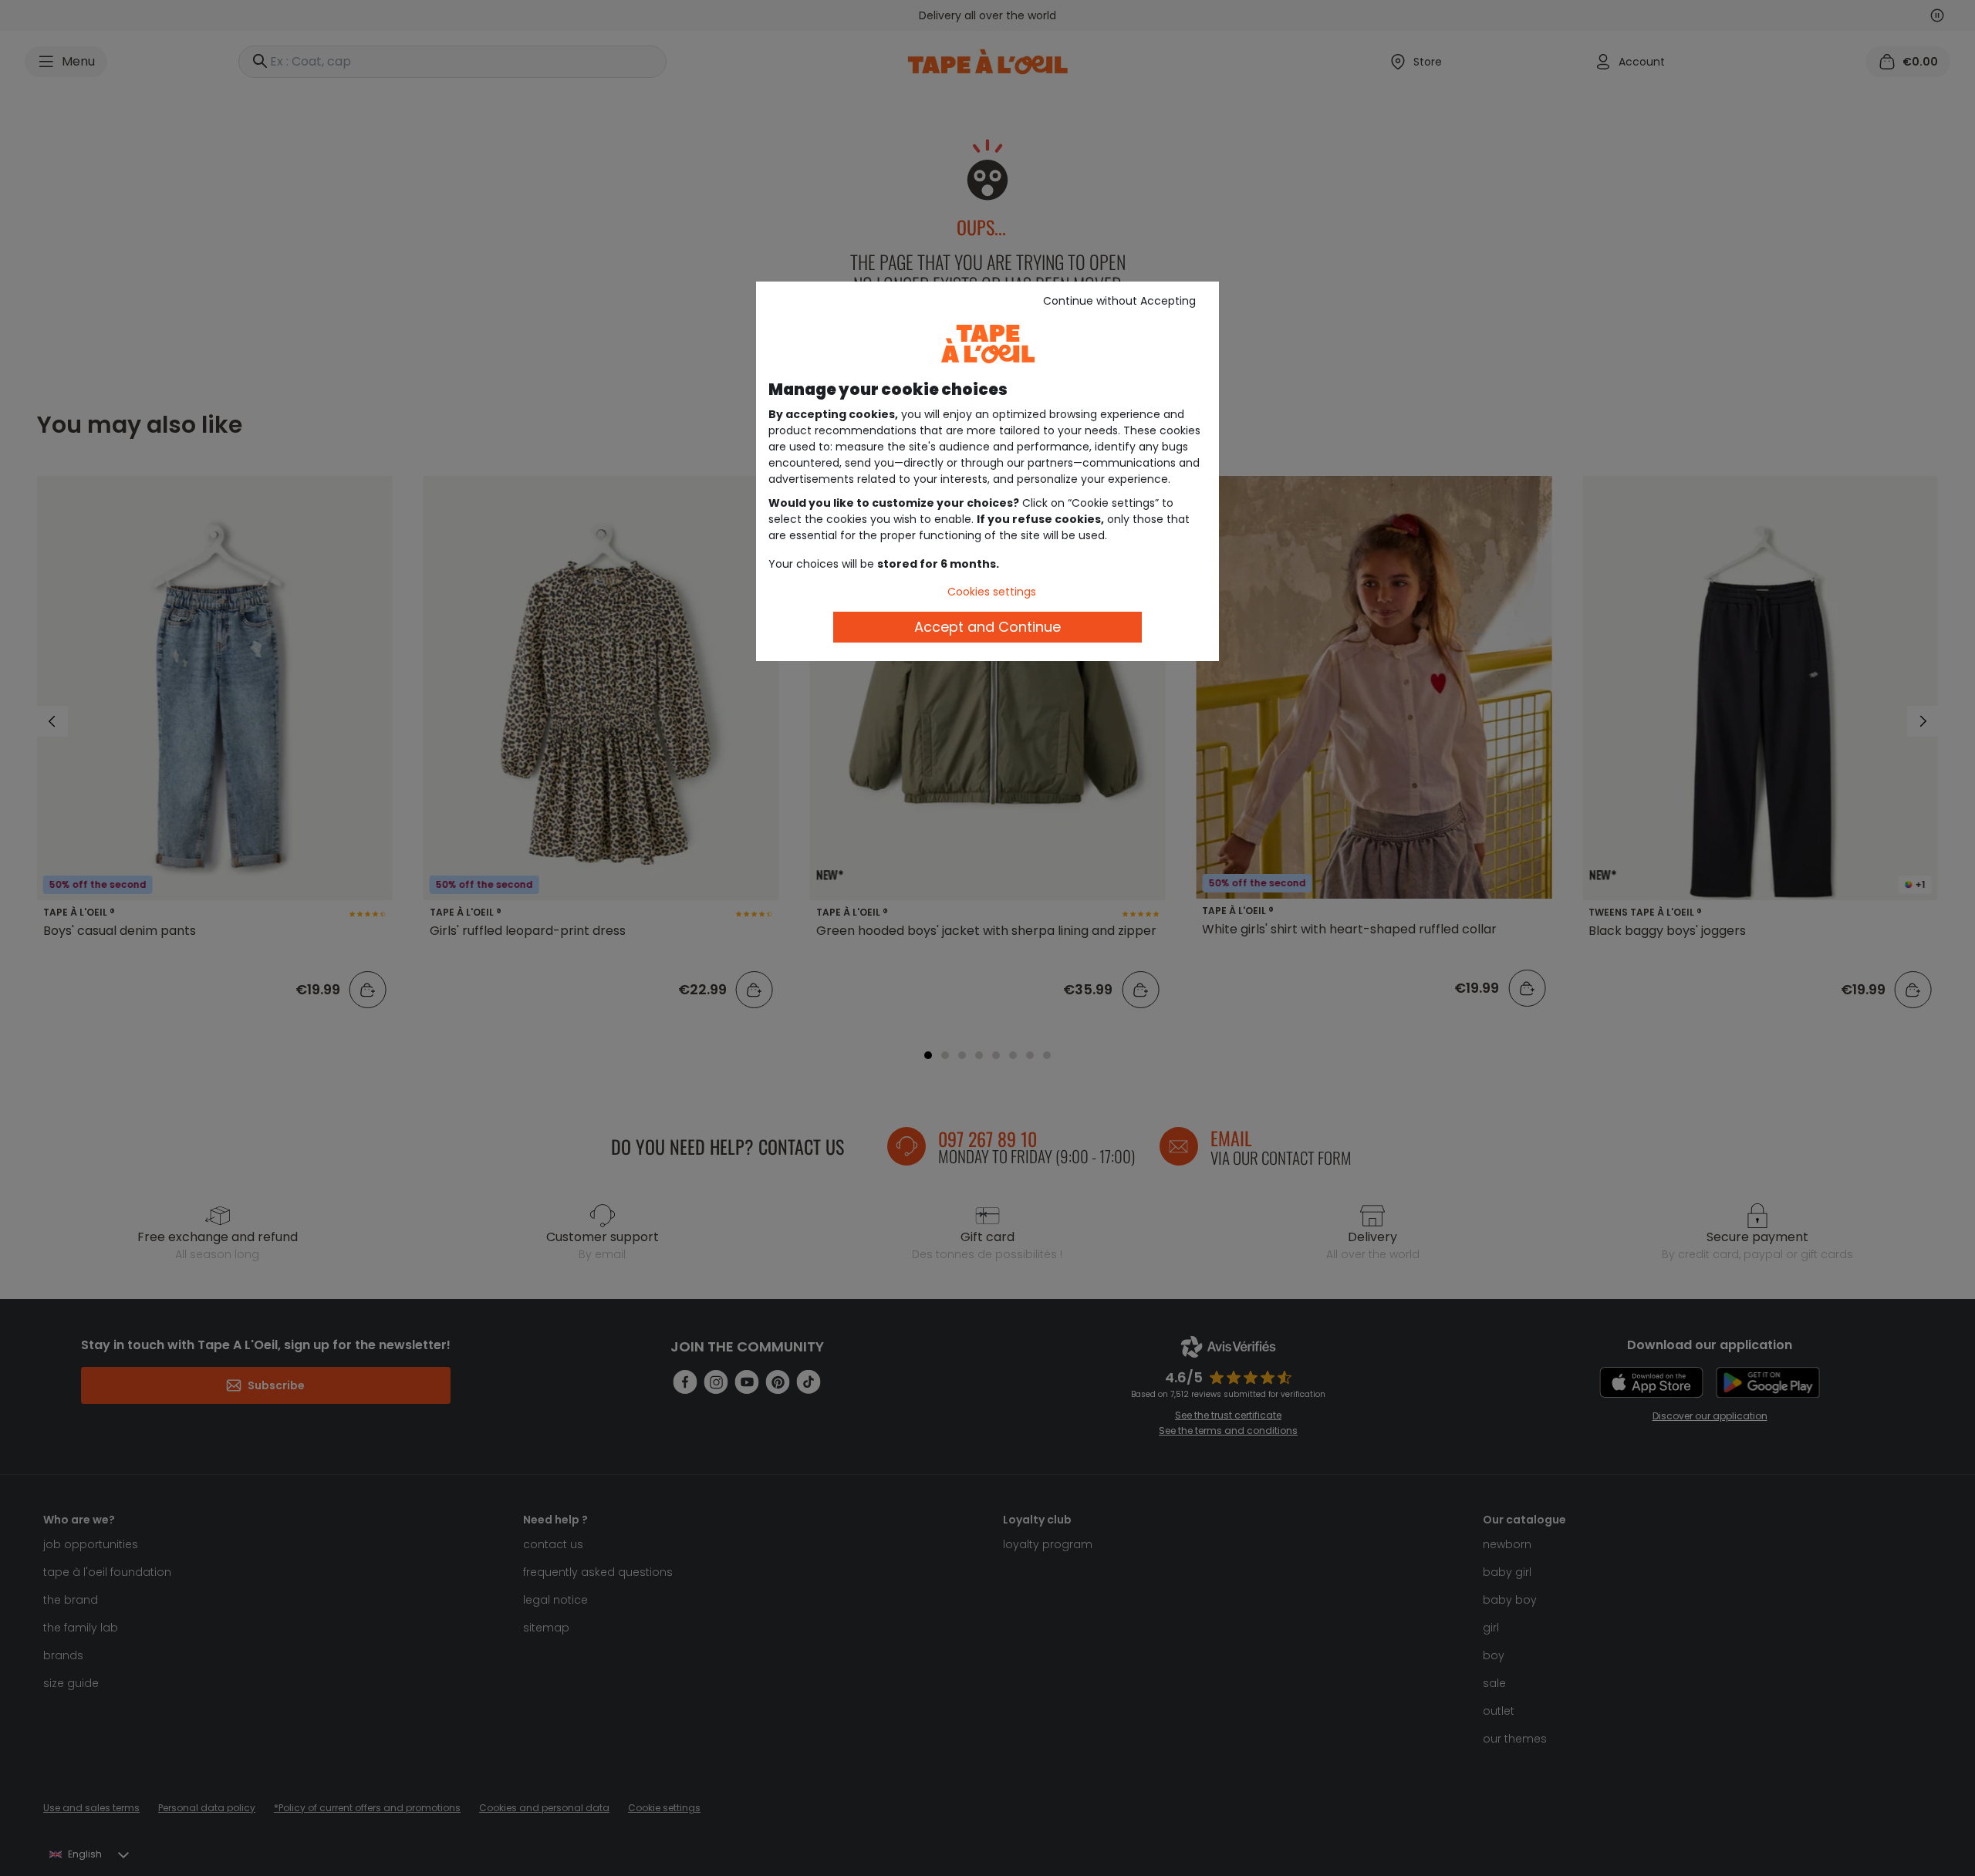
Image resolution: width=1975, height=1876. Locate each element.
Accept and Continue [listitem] (987, 627)
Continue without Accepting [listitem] (1119, 301)
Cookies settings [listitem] (992, 592)
